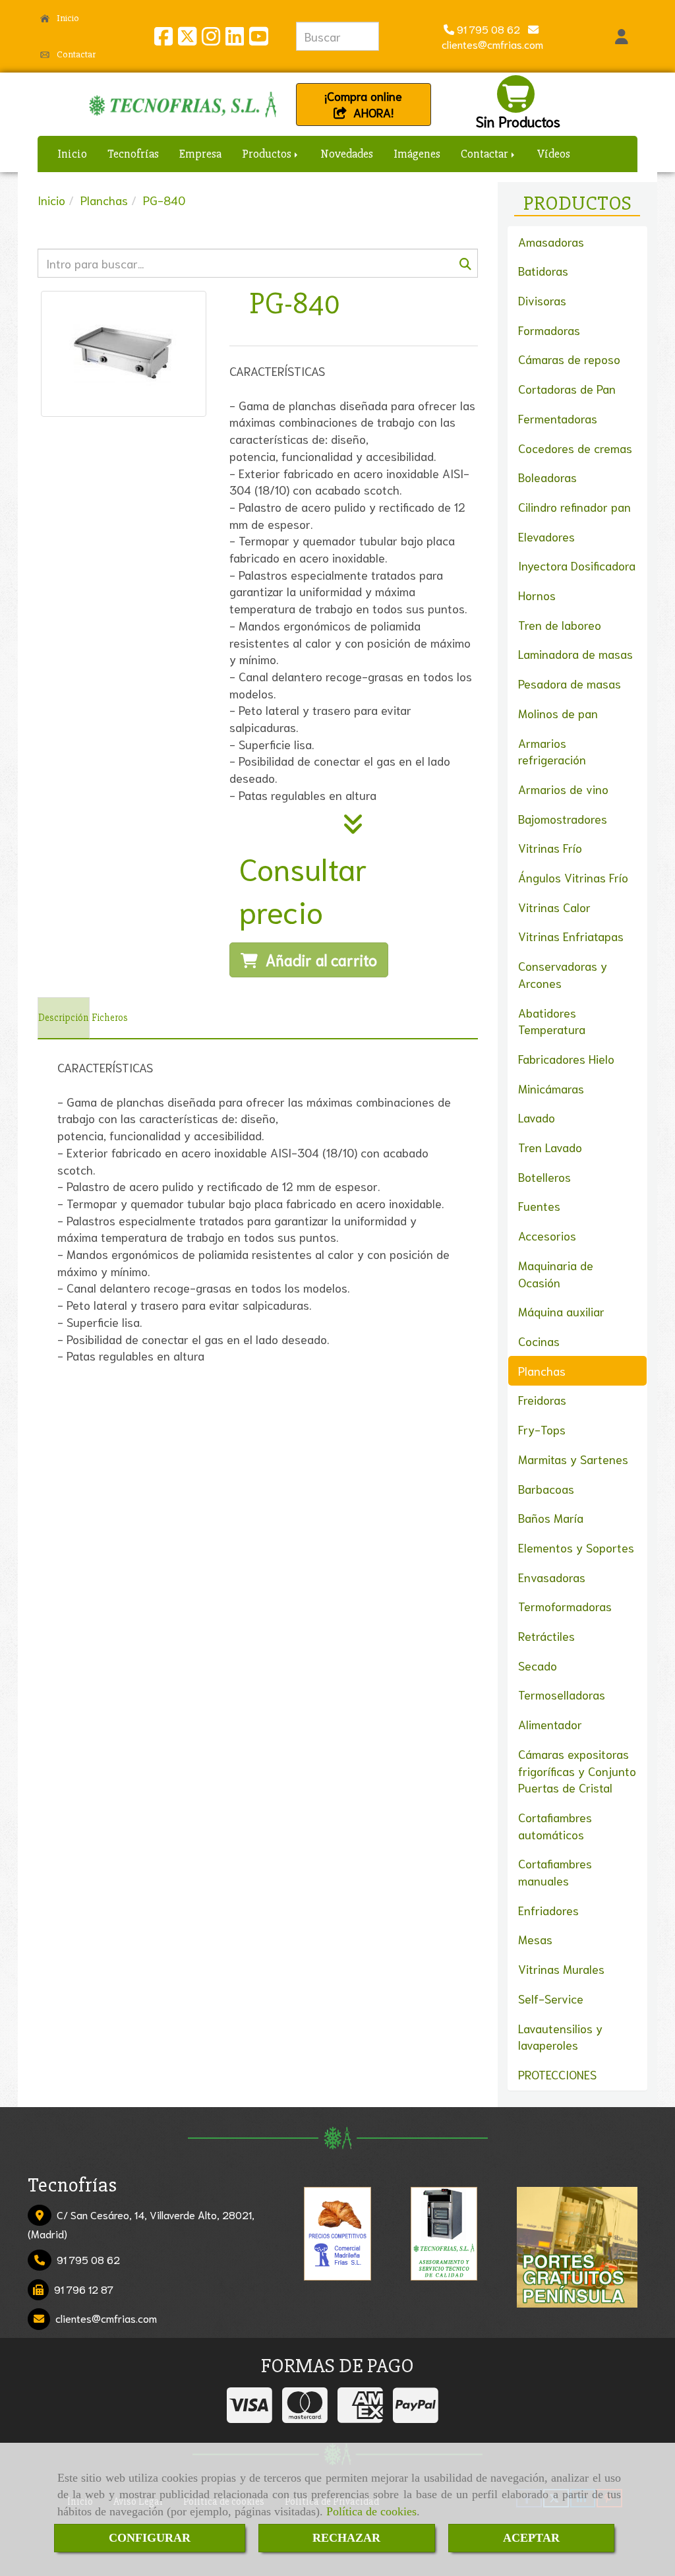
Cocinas (539, 1341)
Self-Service (551, 1998)
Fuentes (539, 1206)
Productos (268, 154)
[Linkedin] (235, 39)
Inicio (67, 18)
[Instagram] (211, 39)
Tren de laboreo (560, 625)
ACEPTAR (531, 2538)
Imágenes (417, 154)
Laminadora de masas (575, 654)
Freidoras (542, 1399)
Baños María (551, 1518)
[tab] (64, 1018)
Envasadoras (552, 1577)
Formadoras (549, 330)
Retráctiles (546, 1636)
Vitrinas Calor (554, 907)
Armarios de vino (563, 789)
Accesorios (547, 1235)
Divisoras (542, 300)
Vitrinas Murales (561, 1969)
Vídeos (554, 154)
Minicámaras (551, 1088)
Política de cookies (371, 2511)
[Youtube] (258, 39)
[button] (622, 36)
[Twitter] (187, 39)
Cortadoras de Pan (567, 388)
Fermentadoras (558, 418)
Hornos (537, 595)
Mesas (535, 1939)
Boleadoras (547, 477)
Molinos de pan (558, 713)
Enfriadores (548, 1910)
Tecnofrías (133, 154)
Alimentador (550, 1724)
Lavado (537, 1117)
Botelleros (544, 1177)
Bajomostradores (563, 818)
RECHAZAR (346, 2538)
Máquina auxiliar (561, 1311)
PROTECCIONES (557, 2074)
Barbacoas (546, 1488)
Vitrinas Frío (550, 847)
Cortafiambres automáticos (555, 1825)
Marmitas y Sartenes (573, 1459)
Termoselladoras (562, 1694)
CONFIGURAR (150, 2538)
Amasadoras (551, 241)
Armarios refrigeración (552, 751)
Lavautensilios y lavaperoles (560, 2037)
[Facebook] (163, 39)
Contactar (75, 54)
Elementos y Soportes (576, 1547)
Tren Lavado (550, 1147)
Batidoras (543, 270)
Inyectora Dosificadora (577, 565)
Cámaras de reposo (569, 359)
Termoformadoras (565, 1606)
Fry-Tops (542, 1429)
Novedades (347, 154)
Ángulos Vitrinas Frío (573, 877)
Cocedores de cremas (575, 448)
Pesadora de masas (570, 683)
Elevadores (546, 536)
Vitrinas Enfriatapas (571, 936)
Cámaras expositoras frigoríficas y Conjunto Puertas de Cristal (577, 1770)
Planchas (542, 1370)
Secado (538, 1665)
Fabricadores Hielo (566, 1058)
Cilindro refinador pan (574, 506)
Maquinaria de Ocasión (556, 1273)
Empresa (200, 154)
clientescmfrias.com (106, 2318)
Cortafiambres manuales (555, 1872)
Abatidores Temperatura (552, 1021)
